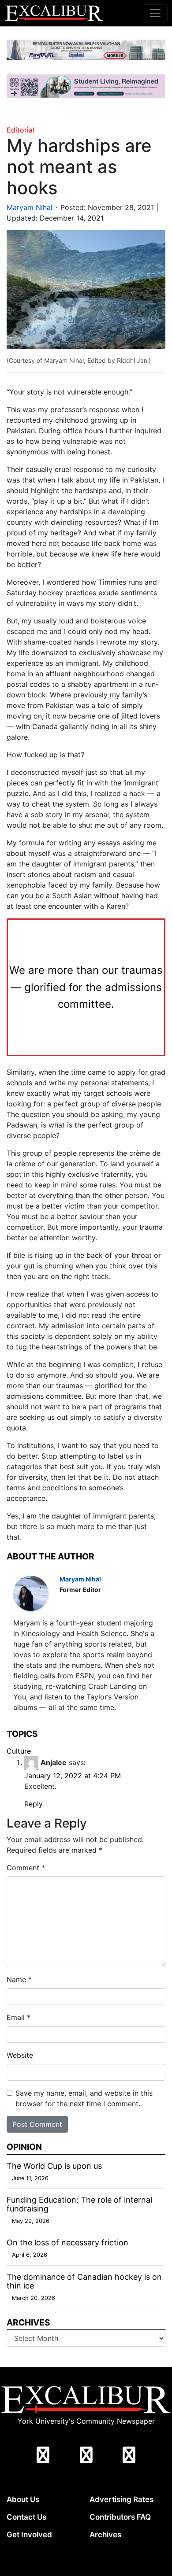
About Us (23, 2499)
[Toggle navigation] (155, 13)
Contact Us (26, 2517)
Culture (19, 1751)
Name (19, 1979)
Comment (26, 1868)
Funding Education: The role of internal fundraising (79, 2204)
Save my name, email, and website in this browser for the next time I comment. (84, 2098)
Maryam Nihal (30, 207)
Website (20, 2055)
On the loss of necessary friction (67, 2242)
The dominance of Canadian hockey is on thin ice (84, 2281)
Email (19, 2017)
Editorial (21, 130)
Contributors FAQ (120, 2517)
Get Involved (29, 2535)
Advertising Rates (122, 2499)
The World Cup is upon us (54, 2166)
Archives (105, 2535)
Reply (34, 1804)
